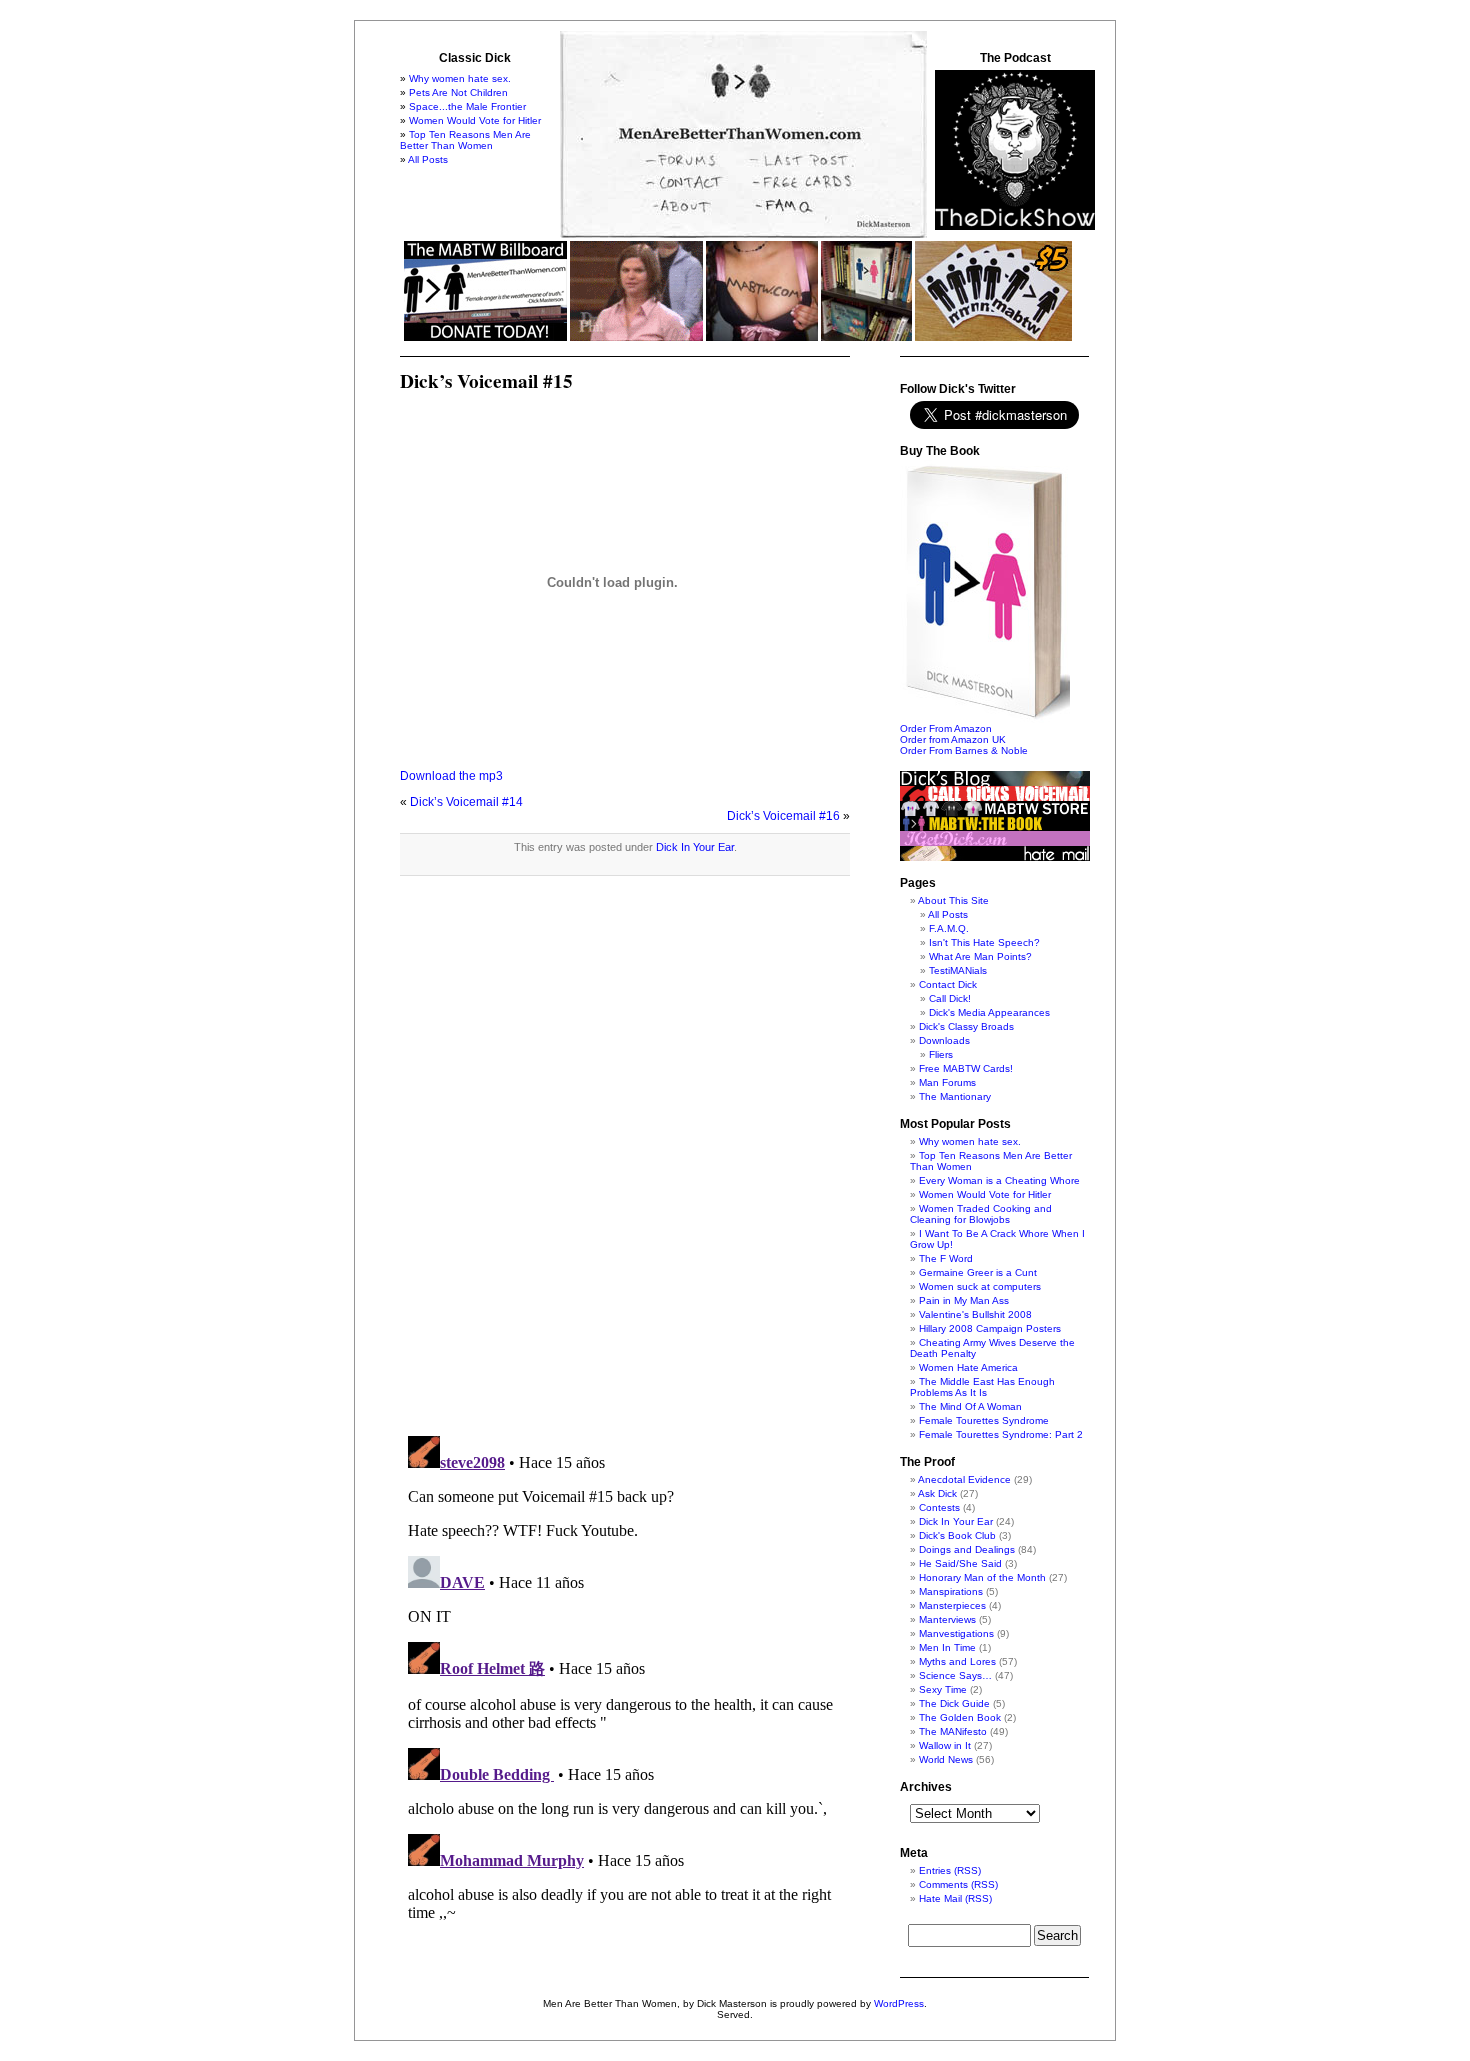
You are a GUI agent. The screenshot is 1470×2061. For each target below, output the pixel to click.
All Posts (428, 159)
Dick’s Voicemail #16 (783, 816)
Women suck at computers (980, 1286)
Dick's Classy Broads (966, 1026)
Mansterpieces (952, 1605)
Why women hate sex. (460, 78)
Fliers (941, 1054)
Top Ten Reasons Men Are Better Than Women (465, 140)
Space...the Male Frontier (467, 106)
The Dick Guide (954, 1703)
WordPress (899, 2003)
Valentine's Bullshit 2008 (975, 1314)
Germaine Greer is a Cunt (978, 1272)
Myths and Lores (957, 1661)
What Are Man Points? (980, 956)
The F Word (946, 1258)
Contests (939, 1507)
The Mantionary (955, 1096)
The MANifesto (953, 1731)
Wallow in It (945, 1745)
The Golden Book (960, 1717)
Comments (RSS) (958, 1884)
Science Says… (955, 1675)
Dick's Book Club (957, 1535)
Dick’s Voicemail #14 (466, 802)
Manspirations (951, 1591)
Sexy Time (943, 1689)
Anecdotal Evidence (964, 1479)
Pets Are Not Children (458, 92)
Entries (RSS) (950, 1870)
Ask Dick (937, 1493)
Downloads (944, 1040)
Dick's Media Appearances (989, 1012)
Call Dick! (950, 998)
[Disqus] (625, 1166)
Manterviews (947, 1619)
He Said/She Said (960, 1563)
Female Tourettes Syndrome (984, 1420)
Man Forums (947, 1082)
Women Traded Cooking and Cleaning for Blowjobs (981, 1214)
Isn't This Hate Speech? (984, 942)
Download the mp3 (451, 776)
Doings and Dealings (967, 1549)
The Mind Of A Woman (970, 1406)
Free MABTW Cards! (966, 1068)
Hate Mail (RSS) (955, 1898)
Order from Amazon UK (953, 739)
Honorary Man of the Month (982, 1577)
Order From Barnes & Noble (964, 750)
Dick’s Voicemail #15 (486, 381)
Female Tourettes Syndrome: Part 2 (1001, 1434)
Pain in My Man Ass (964, 1300)
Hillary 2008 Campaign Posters (990, 1328)
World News (946, 1759)
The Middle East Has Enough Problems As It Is (982, 1387)
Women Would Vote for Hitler (475, 120)
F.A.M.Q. (949, 928)
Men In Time (947, 1647)
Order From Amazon (946, 728)
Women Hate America (968, 1367)
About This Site (953, 900)
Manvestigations (956, 1633)
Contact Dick (948, 984)
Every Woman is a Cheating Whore (999, 1180)
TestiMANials (958, 970)
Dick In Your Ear (695, 847)
